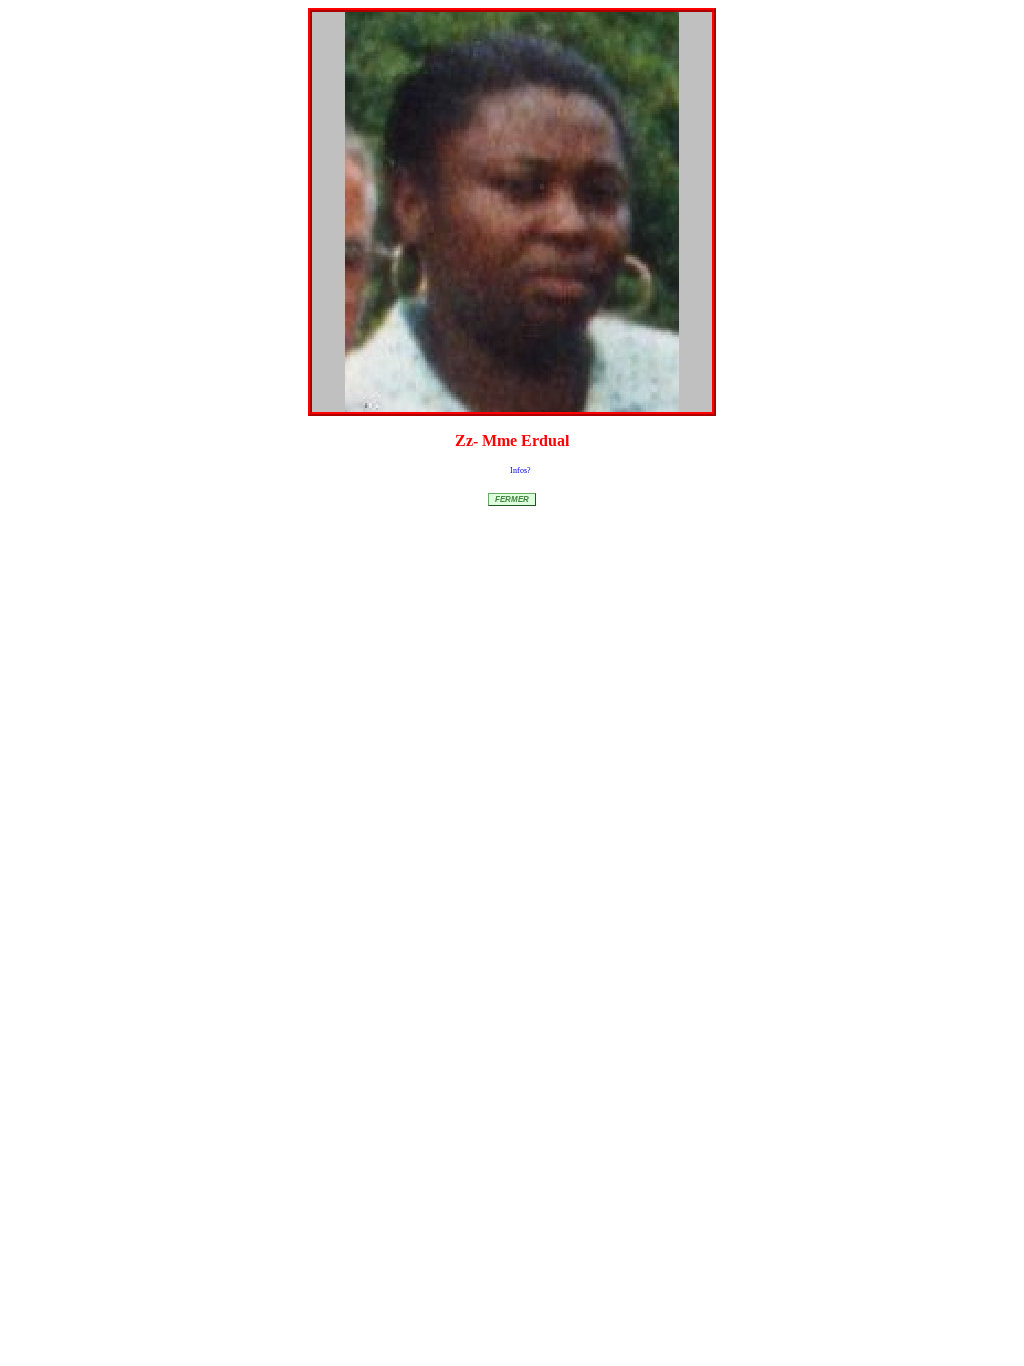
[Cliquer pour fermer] (512, 212)
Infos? (520, 470)
